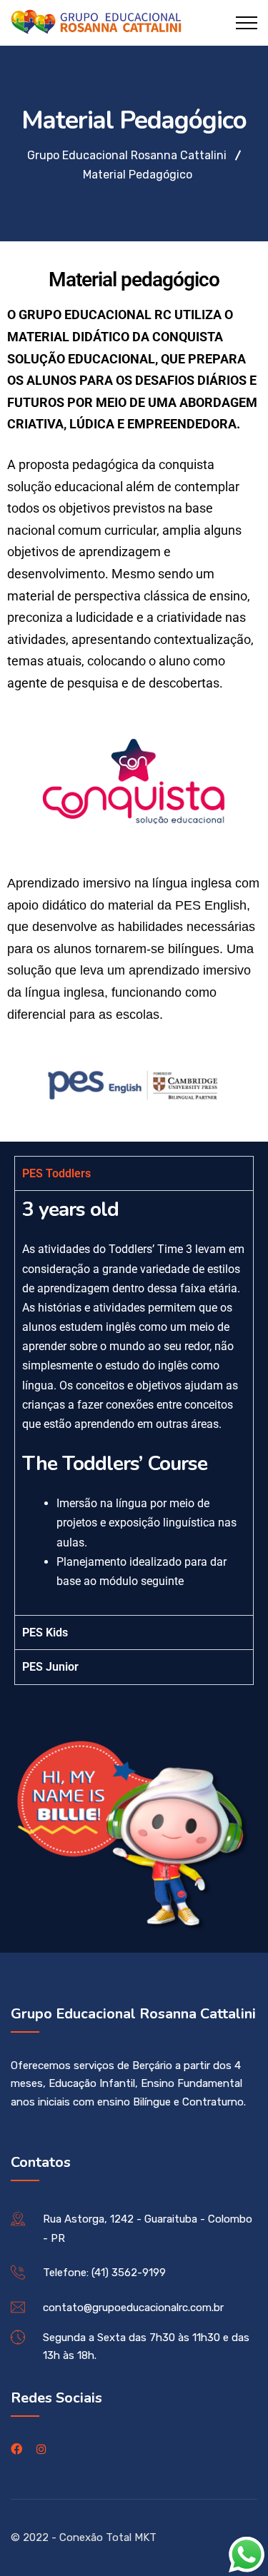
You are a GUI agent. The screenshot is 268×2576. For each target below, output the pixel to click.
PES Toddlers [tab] (56, 1173)
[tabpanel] (134, 1403)
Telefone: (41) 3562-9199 (104, 2273)
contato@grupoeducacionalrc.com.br (133, 2308)
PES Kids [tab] (45, 1632)
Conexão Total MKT (108, 2537)
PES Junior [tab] (50, 1667)
